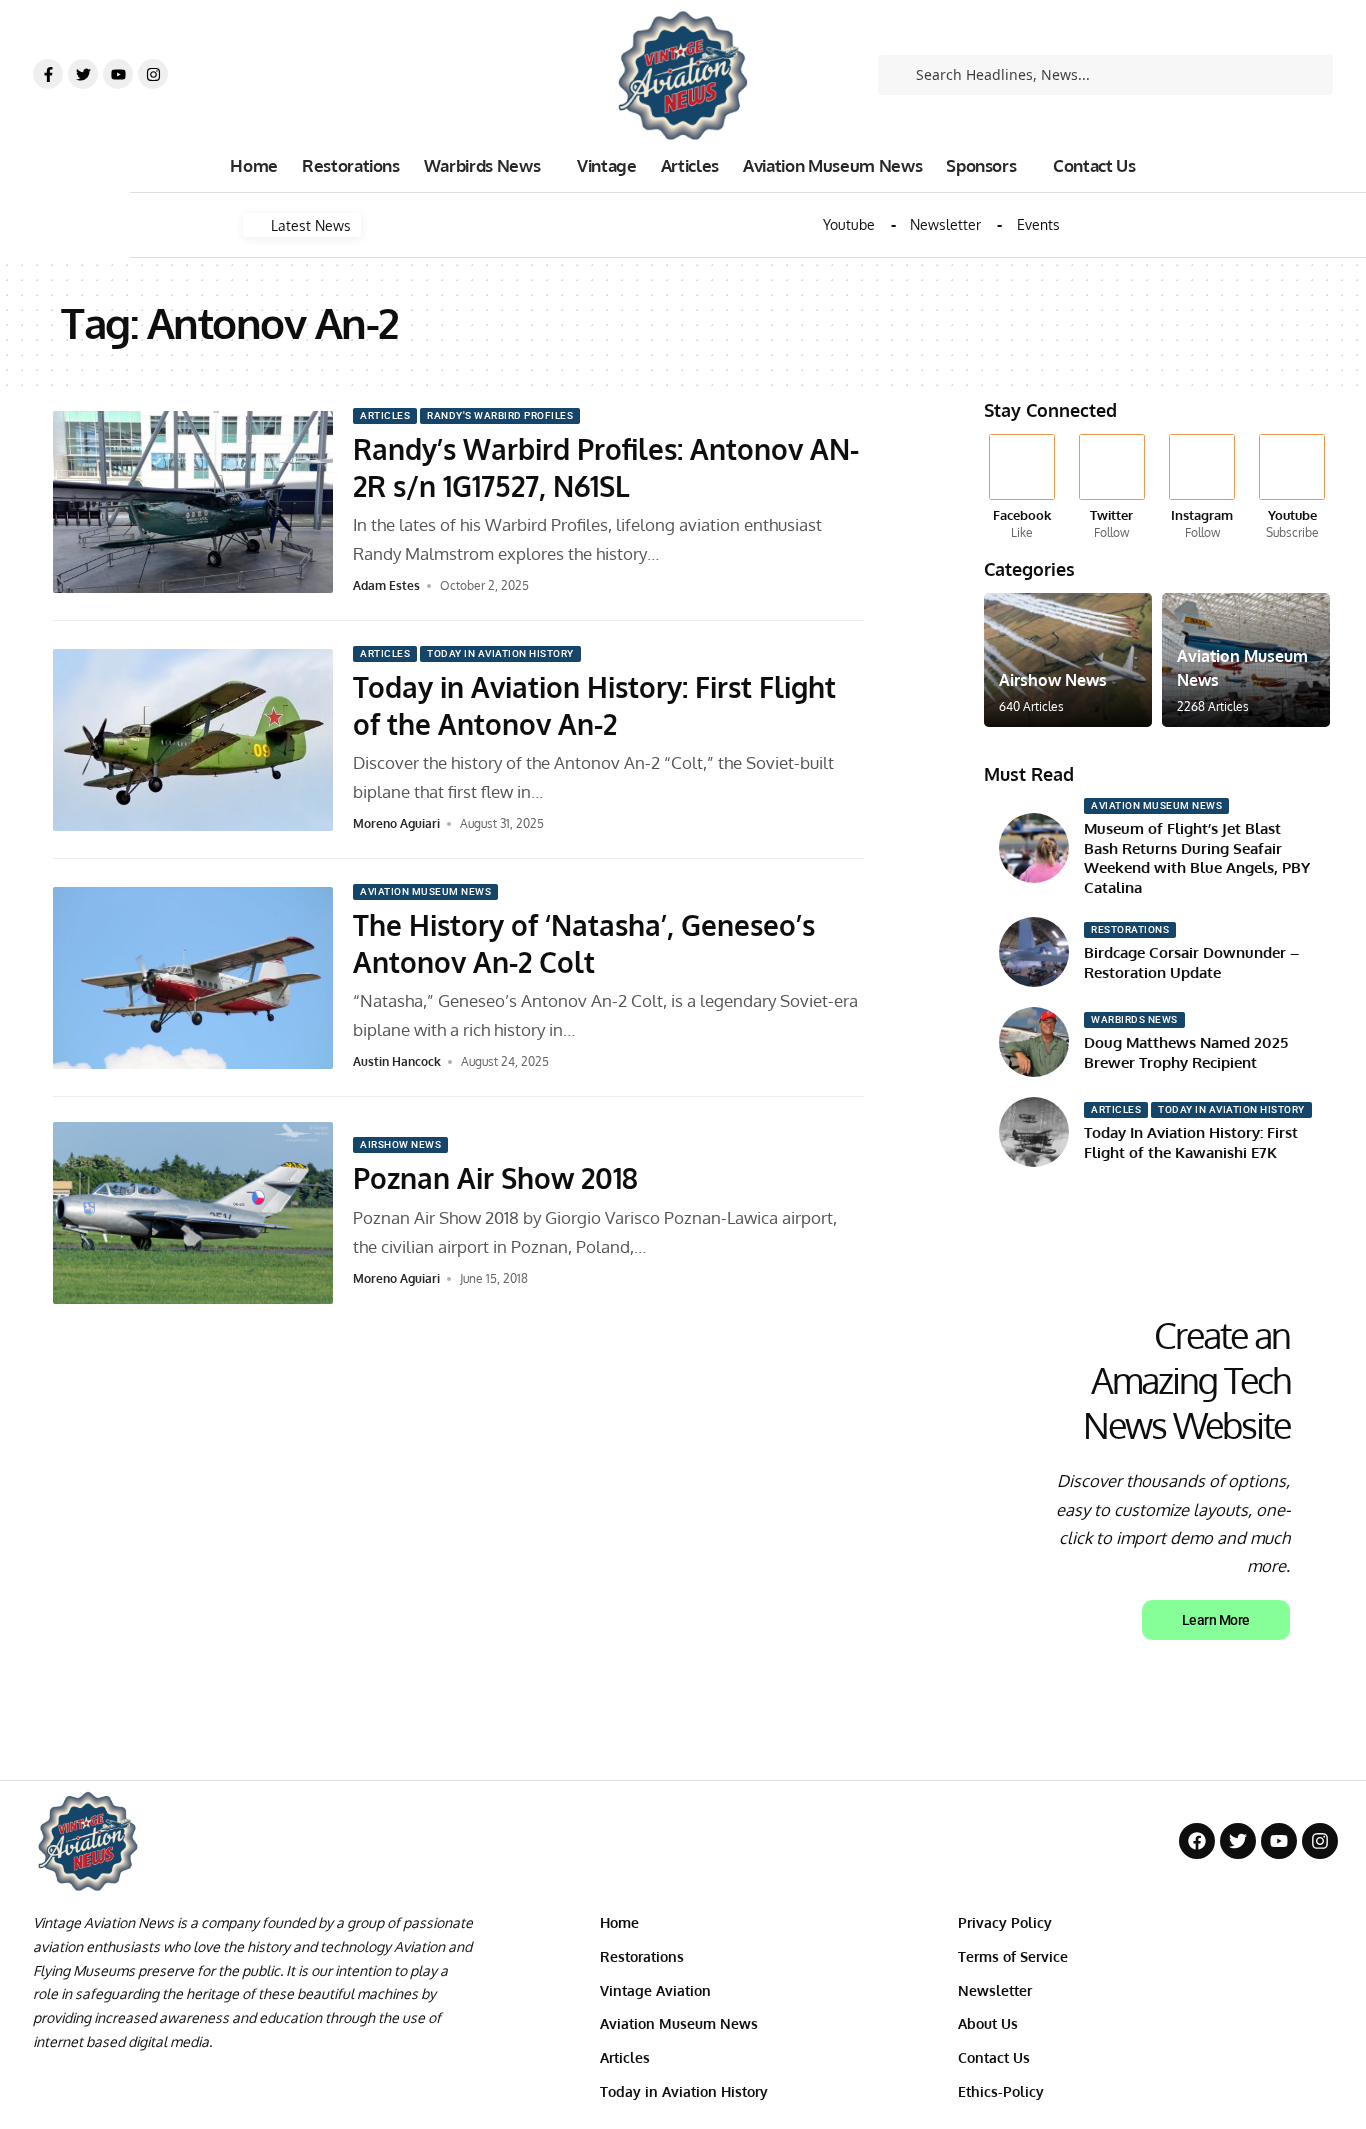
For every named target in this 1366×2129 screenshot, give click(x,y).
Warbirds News (1134, 1019)
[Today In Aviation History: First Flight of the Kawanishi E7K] (1034, 1132)
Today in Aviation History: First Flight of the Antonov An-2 (594, 705)
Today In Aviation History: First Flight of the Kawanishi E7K (1191, 1142)
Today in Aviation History (500, 653)
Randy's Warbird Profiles (500, 415)
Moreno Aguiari (396, 823)
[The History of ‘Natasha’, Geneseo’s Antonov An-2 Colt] (193, 978)
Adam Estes (386, 585)
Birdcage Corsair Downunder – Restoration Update (1191, 962)
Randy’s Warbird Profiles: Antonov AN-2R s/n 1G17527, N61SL (606, 467)
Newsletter (945, 225)
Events (1038, 225)
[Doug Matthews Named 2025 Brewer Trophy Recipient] (1034, 1042)
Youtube (849, 225)
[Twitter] (83, 74)
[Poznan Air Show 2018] (193, 1213)
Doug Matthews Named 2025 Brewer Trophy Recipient (1186, 1052)
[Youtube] (118, 74)
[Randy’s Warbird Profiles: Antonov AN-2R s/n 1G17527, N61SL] (193, 502)
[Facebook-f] (48, 74)
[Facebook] (1021, 488)
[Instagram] (153, 74)
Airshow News (400, 1144)
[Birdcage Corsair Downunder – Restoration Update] (1034, 952)
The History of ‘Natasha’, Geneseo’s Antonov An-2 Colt (584, 943)
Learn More (1216, 1620)
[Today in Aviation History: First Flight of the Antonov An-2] (193, 740)
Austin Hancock (397, 1061)
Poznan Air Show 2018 (495, 1178)
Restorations (1130, 929)
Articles (385, 415)
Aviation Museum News (425, 891)
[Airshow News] (1068, 660)
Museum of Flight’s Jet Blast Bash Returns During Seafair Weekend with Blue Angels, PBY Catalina (1197, 858)
